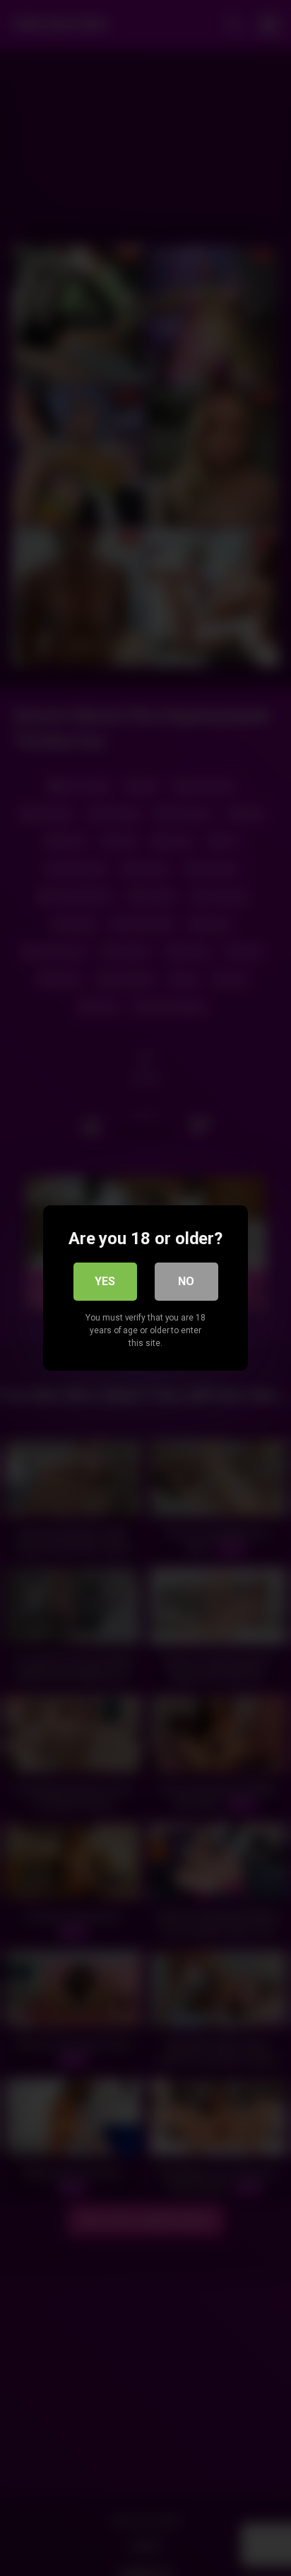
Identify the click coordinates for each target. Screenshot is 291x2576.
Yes (105, 1281)
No (186, 1281)
